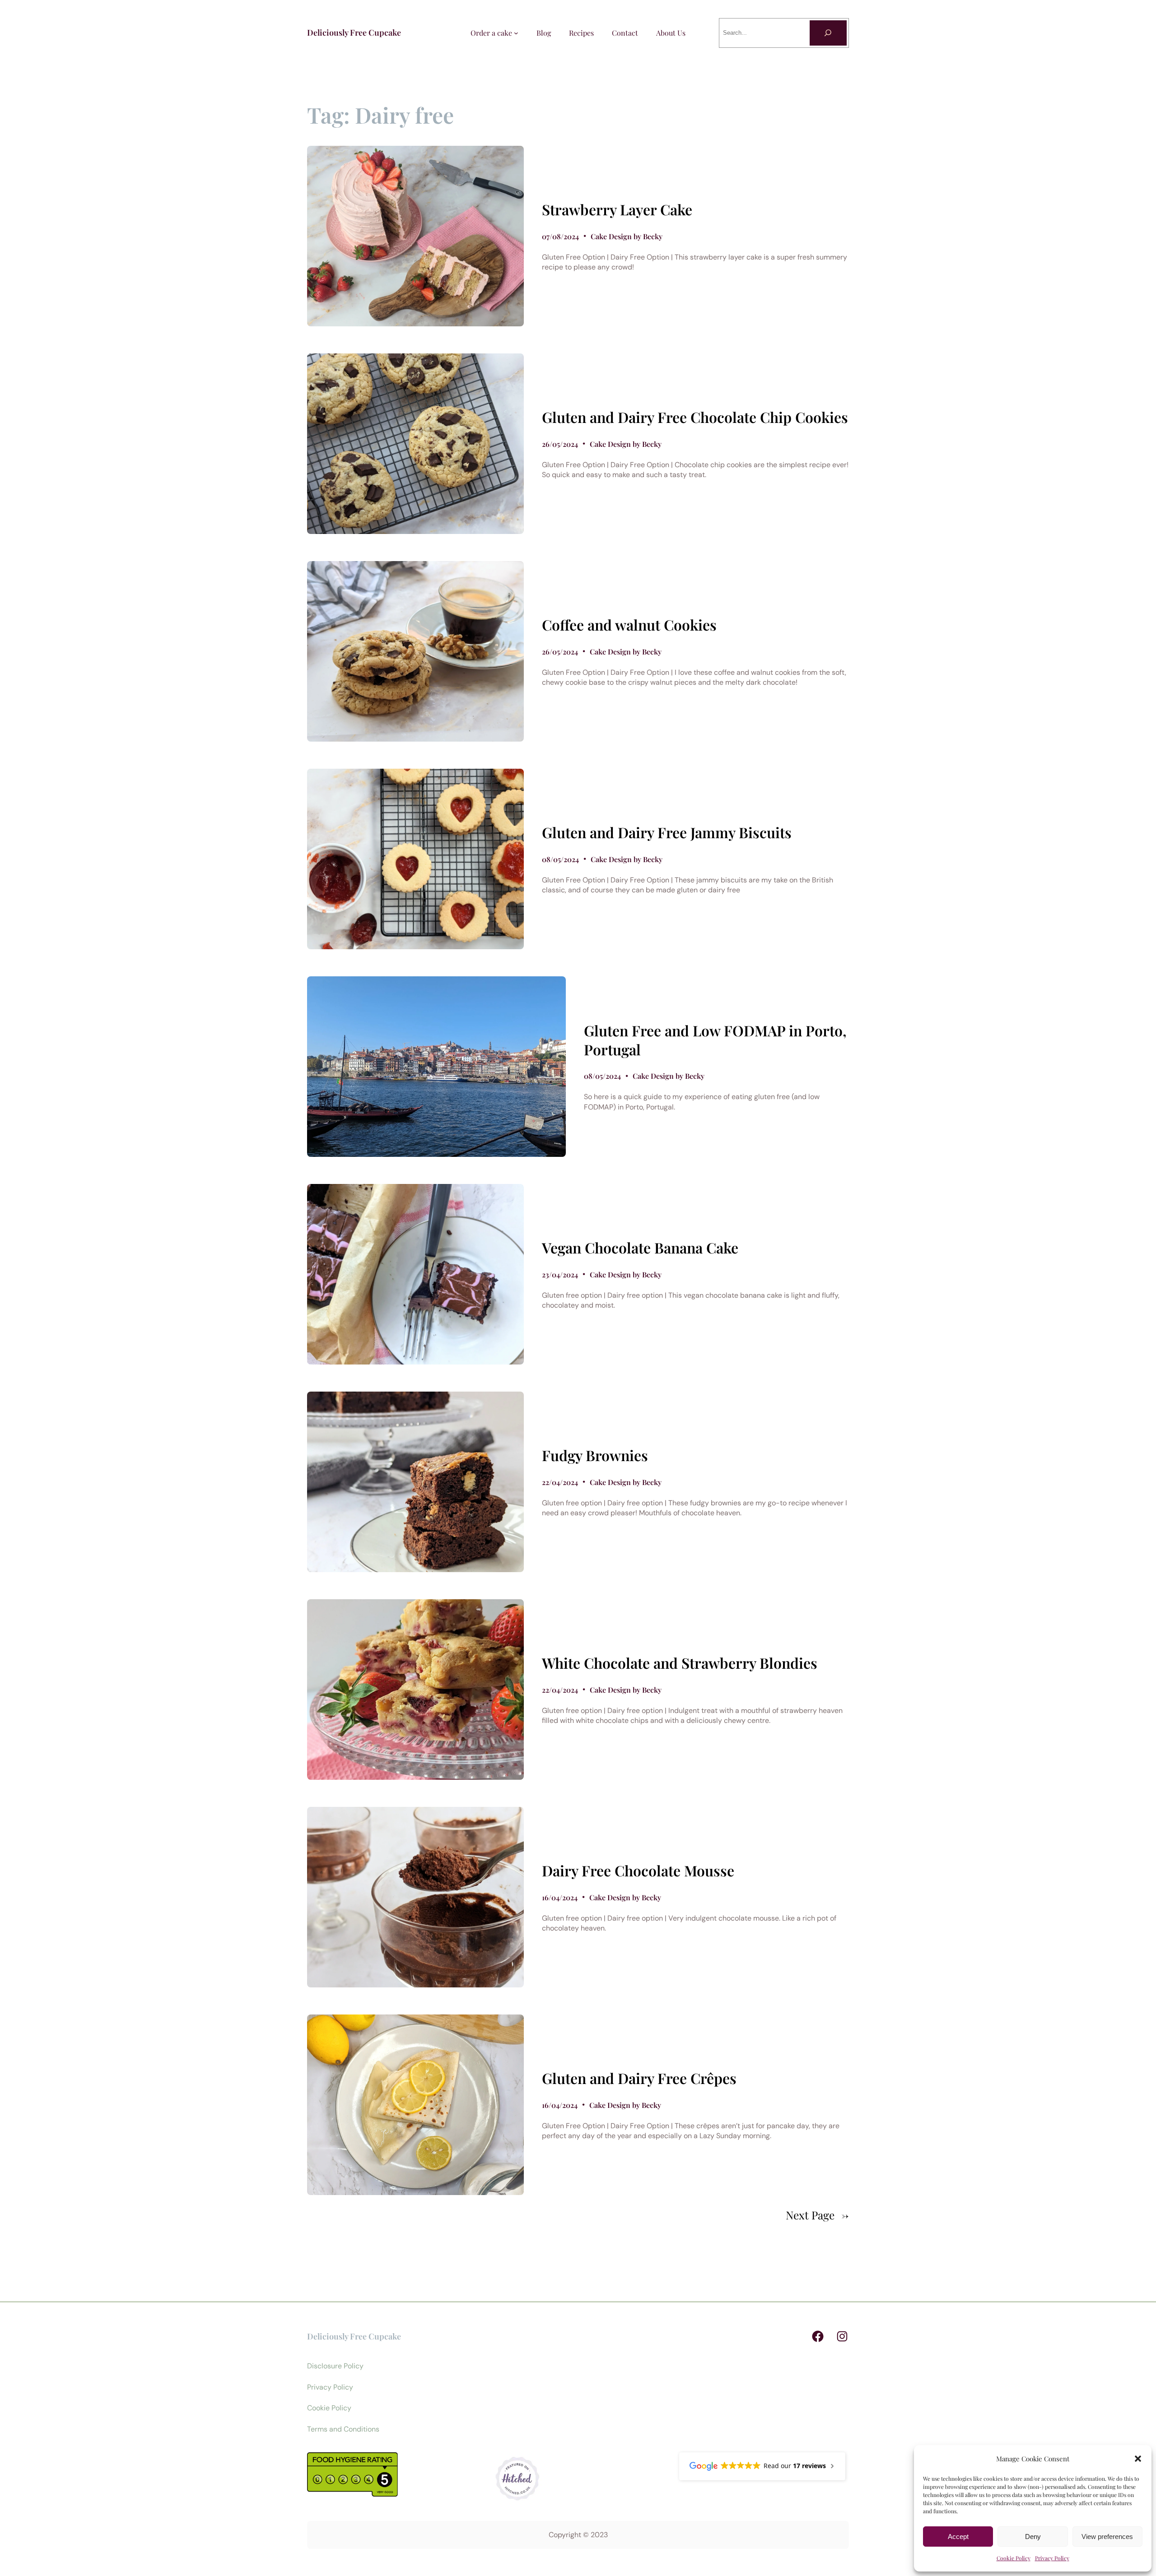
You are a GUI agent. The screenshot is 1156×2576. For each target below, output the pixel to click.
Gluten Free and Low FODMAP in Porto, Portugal (715, 1040)
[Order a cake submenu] (516, 33)
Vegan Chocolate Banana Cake (640, 1248)
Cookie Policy (1014, 2558)
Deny (1033, 2537)
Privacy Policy (1052, 2558)
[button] (1138, 2459)
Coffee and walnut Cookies (629, 625)
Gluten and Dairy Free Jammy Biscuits (667, 832)
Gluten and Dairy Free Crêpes (639, 2078)
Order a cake (491, 33)
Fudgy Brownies (595, 1455)
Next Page (817, 2215)
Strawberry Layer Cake (617, 209)
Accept (958, 2537)
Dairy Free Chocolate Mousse (638, 1871)
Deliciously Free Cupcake (354, 32)
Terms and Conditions (343, 2429)
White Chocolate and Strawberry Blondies (680, 1663)
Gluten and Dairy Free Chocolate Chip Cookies (695, 417)
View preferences (1107, 2537)
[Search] (828, 33)
